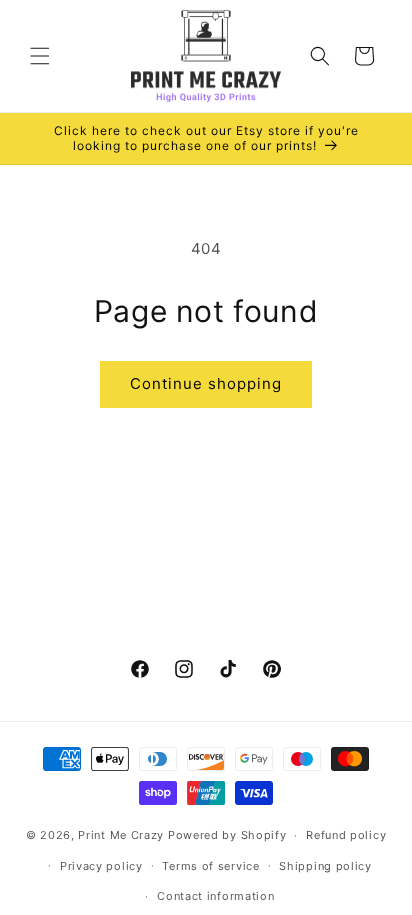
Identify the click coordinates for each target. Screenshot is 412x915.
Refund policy (346, 835)
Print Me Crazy (121, 835)
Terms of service (210, 866)
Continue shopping (206, 383)
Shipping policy (325, 866)
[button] (40, 56)
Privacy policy (101, 866)
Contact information (215, 896)
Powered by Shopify (227, 835)
